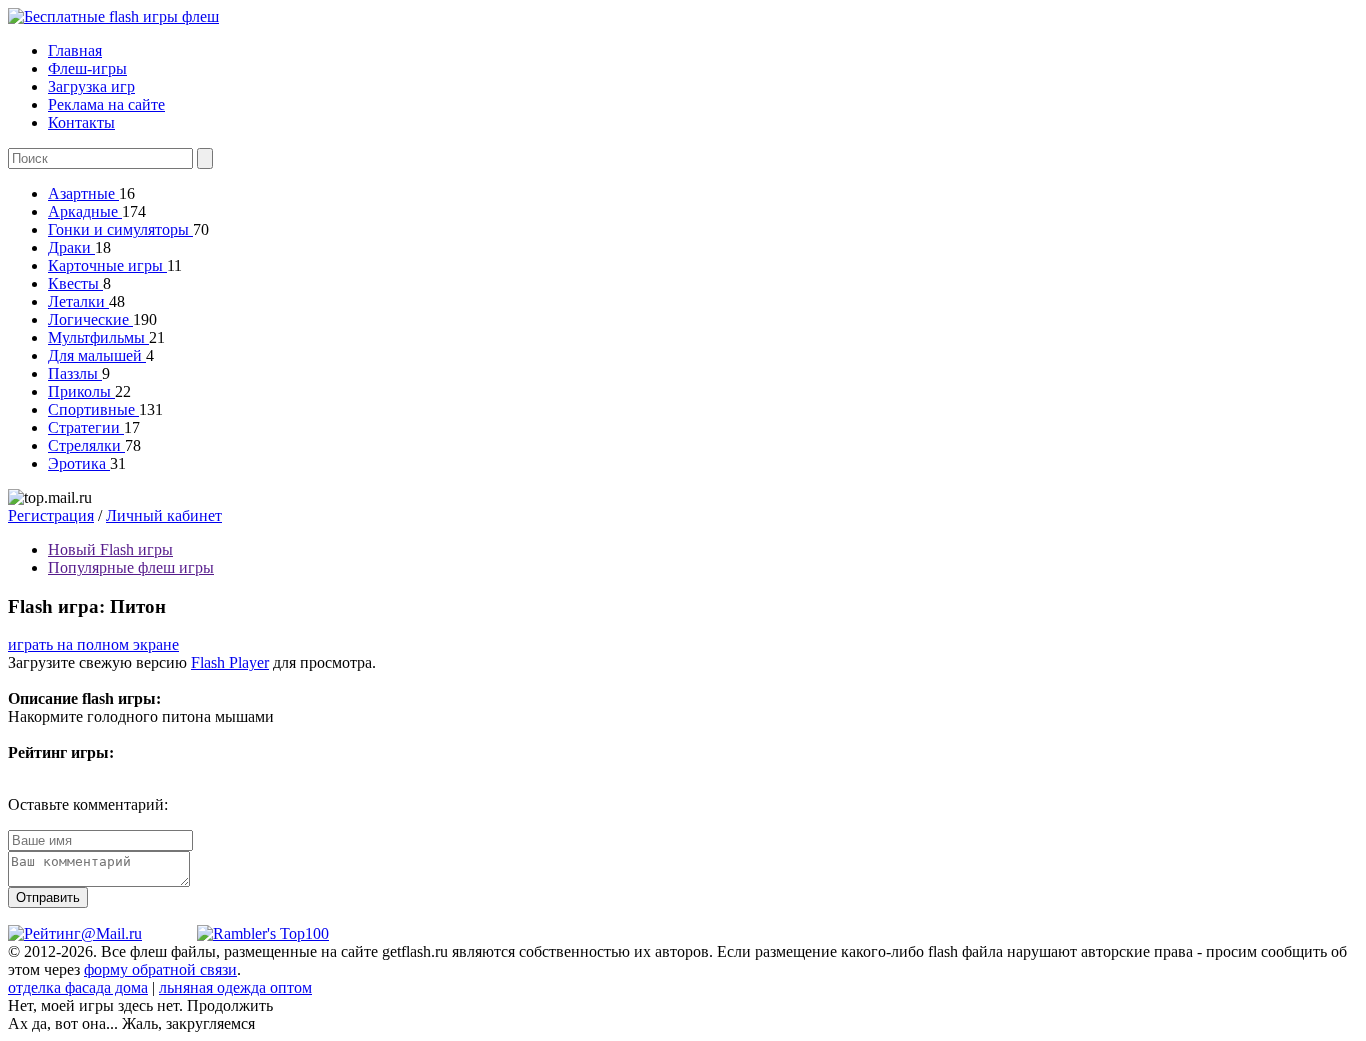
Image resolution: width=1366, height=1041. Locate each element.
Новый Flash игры (110, 549)
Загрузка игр (91, 86)
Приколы (81, 391)
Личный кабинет (164, 515)
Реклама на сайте (106, 104)
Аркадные (85, 211)
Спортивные (93, 409)
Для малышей (97, 355)
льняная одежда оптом (235, 987)
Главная (75, 50)
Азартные (83, 193)
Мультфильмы (98, 337)
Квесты (75, 283)
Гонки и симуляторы (120, 229)
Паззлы (75, 373)
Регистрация (51, 515)
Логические (90, 319)
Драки (71, 247)
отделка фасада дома (78, 987)
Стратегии (86, 427)
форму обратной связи (160, 969)
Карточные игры (107, 265)
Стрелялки (86, 445)
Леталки (78, 301)
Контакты (81, 122)
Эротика (79, 463)
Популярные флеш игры (131, 567)
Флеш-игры (87, 68)
